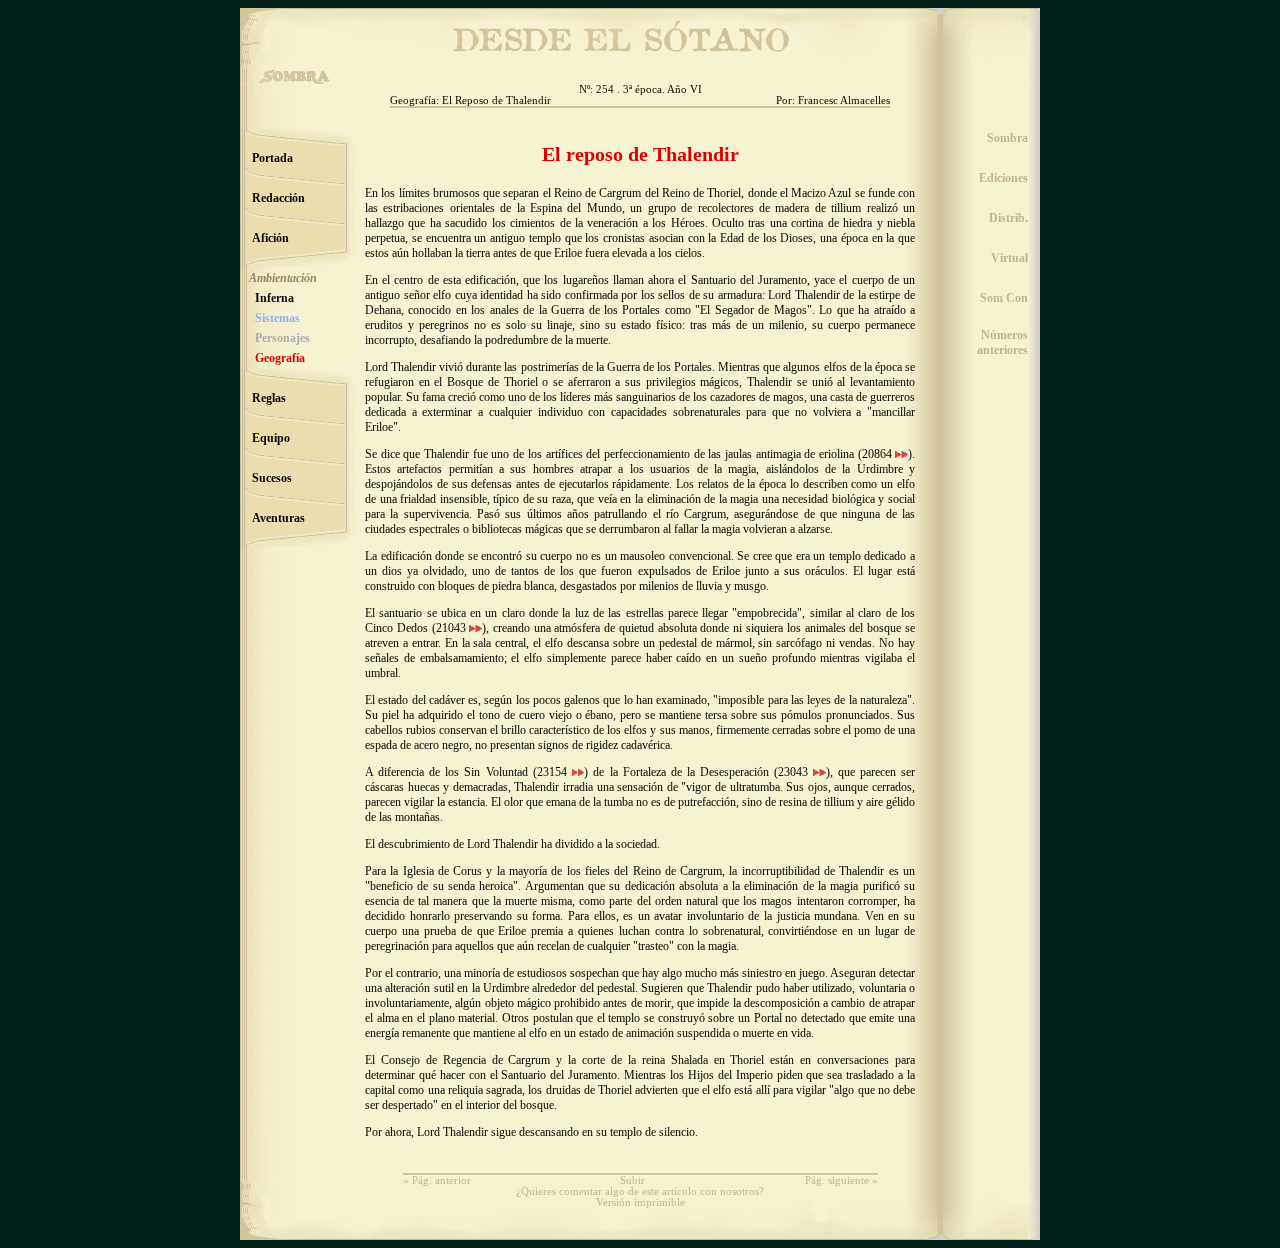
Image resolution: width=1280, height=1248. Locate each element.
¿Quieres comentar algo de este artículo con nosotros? (640, 1191)
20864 (879, 454)
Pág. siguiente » (841, 1180)
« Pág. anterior (437, 1180)
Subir (632, 1180)
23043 (795, 772)
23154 (554, 772)
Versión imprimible (640, 1202)
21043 (453, 628)
